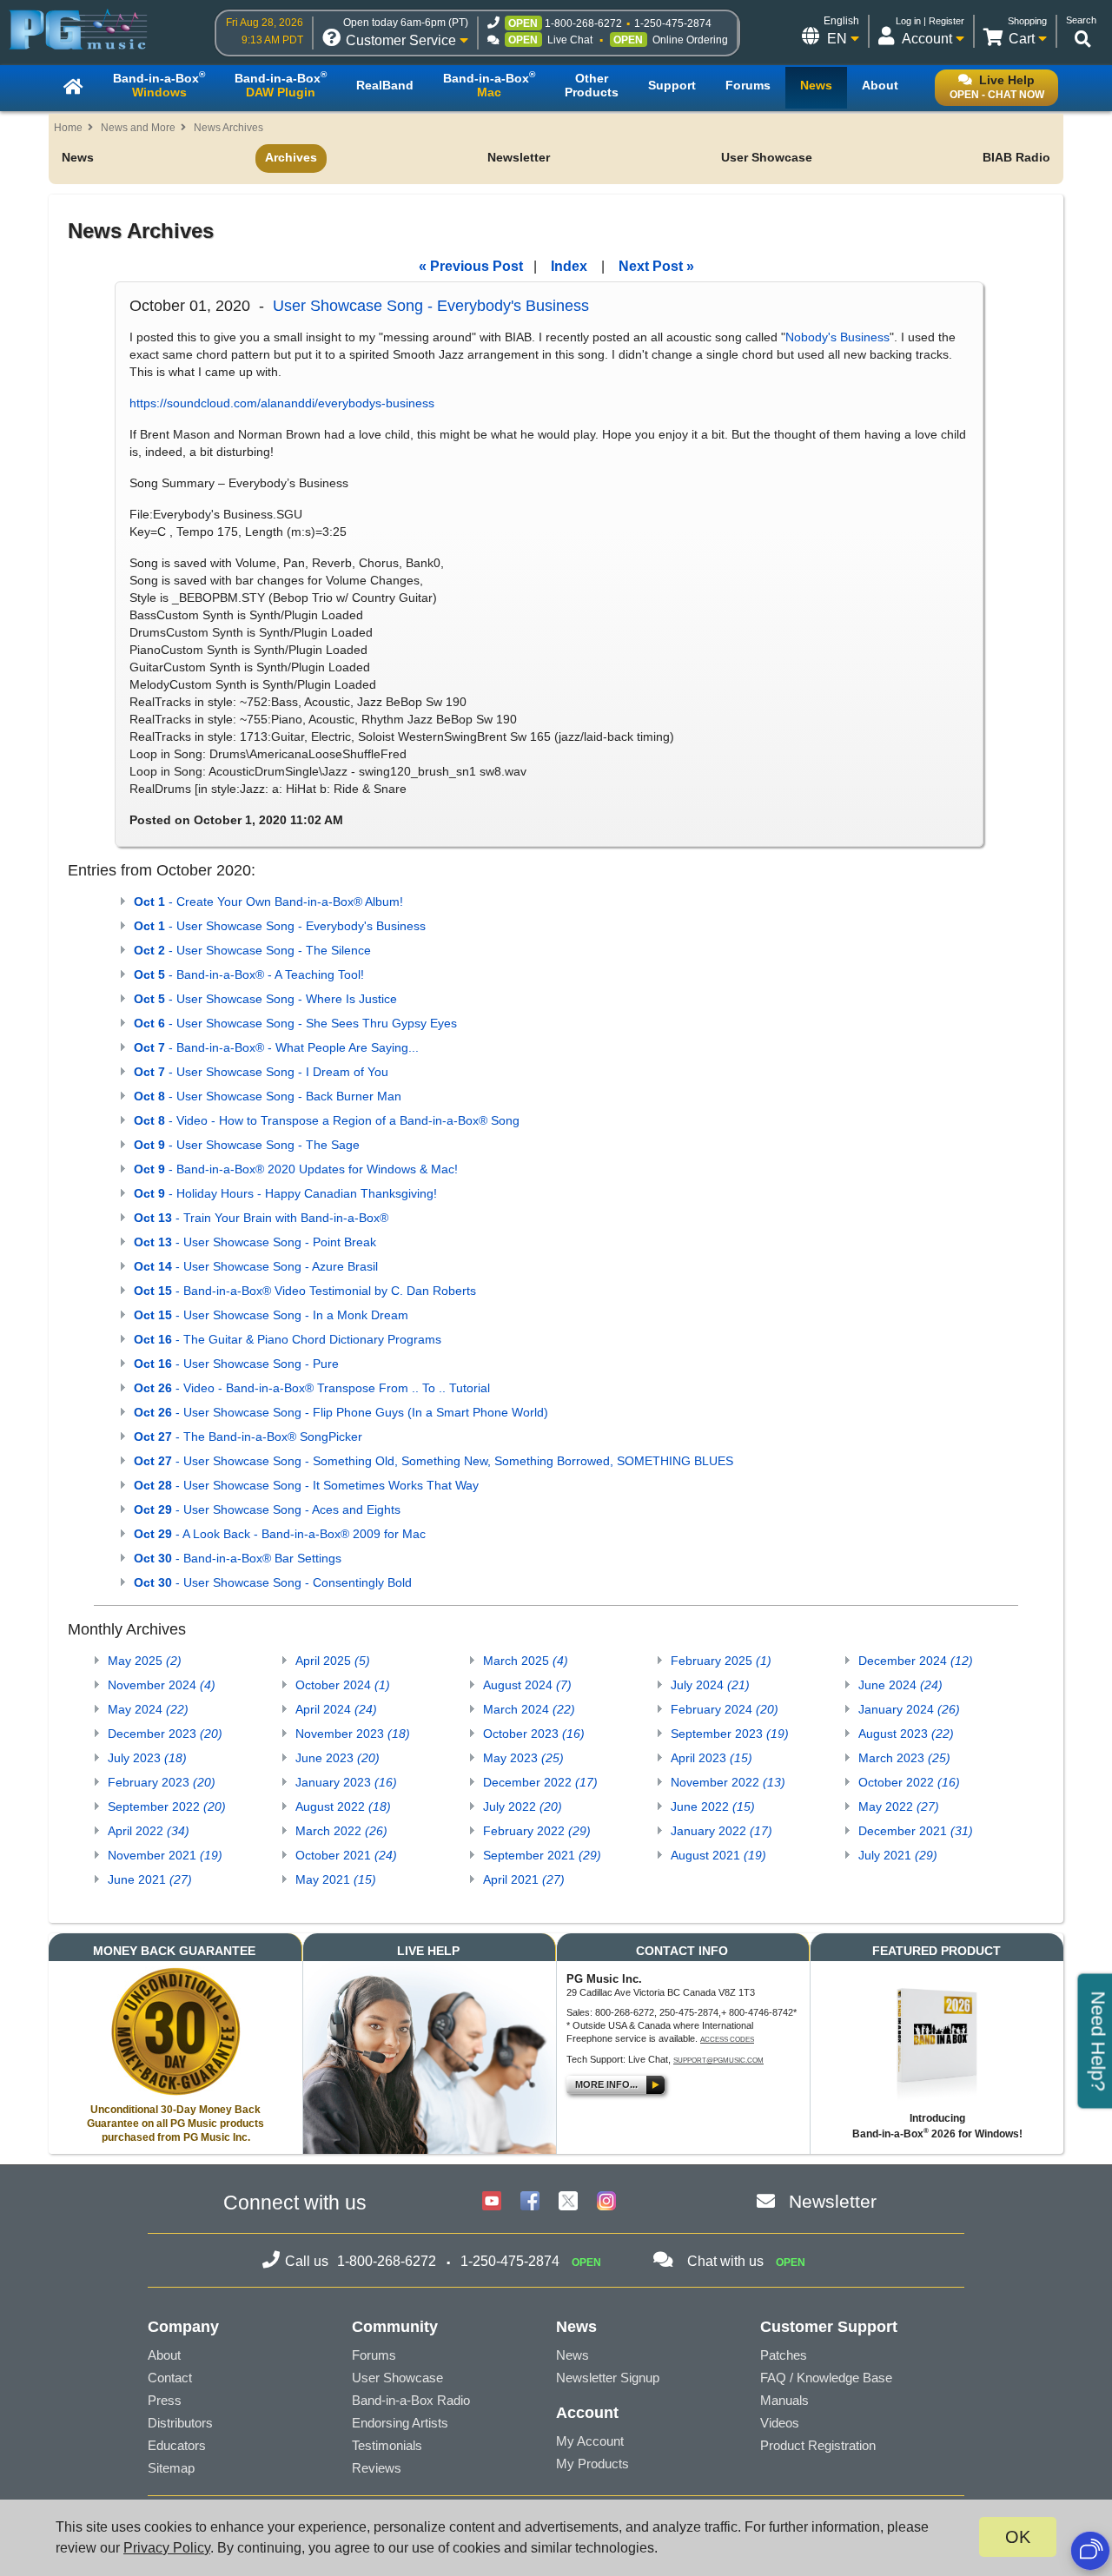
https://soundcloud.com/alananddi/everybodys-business (282, 403)
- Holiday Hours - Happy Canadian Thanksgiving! (285, 1193)
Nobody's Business (837, 337)
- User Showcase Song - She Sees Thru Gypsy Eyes (295, 1023)
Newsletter (519, 157)
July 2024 (710, 1685)
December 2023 (165, 1734)
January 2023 (346, 1782)
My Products (592, 2464)
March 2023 (904, 1758)
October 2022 (909, 1782)
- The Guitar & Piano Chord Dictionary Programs (288, 1339)
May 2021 (336, 1879)
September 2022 (167, 1807)
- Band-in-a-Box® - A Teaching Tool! (249, 974)
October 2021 (346, 1855)
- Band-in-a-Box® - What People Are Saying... (276, 1047)
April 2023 (712, 1758)
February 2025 (721, 1661)
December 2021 (916, 1831)
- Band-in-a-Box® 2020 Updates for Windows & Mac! (296, 1169)
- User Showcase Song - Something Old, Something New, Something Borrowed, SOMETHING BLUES (434, 1461)
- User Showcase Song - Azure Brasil (256, 1266)
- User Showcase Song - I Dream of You (261, 1072)
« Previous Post (471, 266)
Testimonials (387, 2445)
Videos (780, 2423)
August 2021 (718, 1855)
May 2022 (899, 1807)
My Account (590, 2441)
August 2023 (906, 1734)
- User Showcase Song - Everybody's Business (280, 926)
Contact (170, 2378)
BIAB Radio (1016, 157)
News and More (138, 128)
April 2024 (336, 1709)
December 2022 (540, 1782)
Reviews (377, 2468)
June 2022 (713, 1807)
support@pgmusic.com (718, 2061)
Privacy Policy (167, 2548)
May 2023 (523, 1758)
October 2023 (534, 1734)
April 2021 (524, 1879)
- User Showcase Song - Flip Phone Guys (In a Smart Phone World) (341, 1412)
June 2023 (338, 1758)
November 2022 (728, 1782)
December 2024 (916, 1661)
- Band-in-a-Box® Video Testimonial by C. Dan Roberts (305, 1291)
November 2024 (162, 1685)
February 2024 (725, 1709)
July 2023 (147, 1758)
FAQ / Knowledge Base (826, 2378)
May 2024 (148, 1709)
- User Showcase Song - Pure (236, 1364)
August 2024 (527, 1685)
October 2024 (343, 1685)
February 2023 (162, 1782)
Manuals (784, 2400)
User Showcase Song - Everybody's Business (431, 306)
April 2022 (149, 1831)
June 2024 (900, 1685)
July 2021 (898, 1855)
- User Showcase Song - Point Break (255, 1242)
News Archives (228, 128)
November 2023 (353, 1734)
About (164, 2355)
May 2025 (145, 1661)
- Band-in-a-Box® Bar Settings (238, 1558)
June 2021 (150, 1879)
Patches (784, 2355)
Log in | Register (930, 21)
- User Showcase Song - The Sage (247, 1145)
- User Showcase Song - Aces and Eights (267, 1509)
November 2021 (165, 1855)
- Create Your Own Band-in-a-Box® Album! (268, 902)
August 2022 (343, 1807)
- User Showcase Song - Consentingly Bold (273, 1582)
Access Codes (727, 2040)
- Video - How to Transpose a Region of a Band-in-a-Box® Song (327, 1120)
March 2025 (526, 1661)
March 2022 (341, 1831)
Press (165, 2400)
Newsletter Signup (608, 2378)
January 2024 (909, 1709)
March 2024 (529, 1709)
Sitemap (171, 2468)
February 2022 (537, 1831)
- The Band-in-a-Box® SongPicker (248, 1437)
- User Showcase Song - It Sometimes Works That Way (306, 1485)
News (78, 157)
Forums (374, 2355)
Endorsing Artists (400, 2423)
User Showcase (767, 157)
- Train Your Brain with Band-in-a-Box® (261, 1218)
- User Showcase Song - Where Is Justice (265, 999)
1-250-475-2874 (673, 23)
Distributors (180, 2423)
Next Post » (656, 266)
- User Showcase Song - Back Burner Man (268, 1096)
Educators (177, 2445)
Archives (291, 157)
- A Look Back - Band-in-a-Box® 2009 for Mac (280, 1534)
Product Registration (818, 2445)
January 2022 (721, 1831)
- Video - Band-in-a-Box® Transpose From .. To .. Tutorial (312, 1388)
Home (68, 128)
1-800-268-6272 (583, 23)
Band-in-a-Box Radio (411, 2400)
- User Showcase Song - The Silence (252, 950)
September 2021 (542, 1855)
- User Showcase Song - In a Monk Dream (271, 1315)
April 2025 (333, 1661)
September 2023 (730, 1734)
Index (569, 266)
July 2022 (523, 1807)
